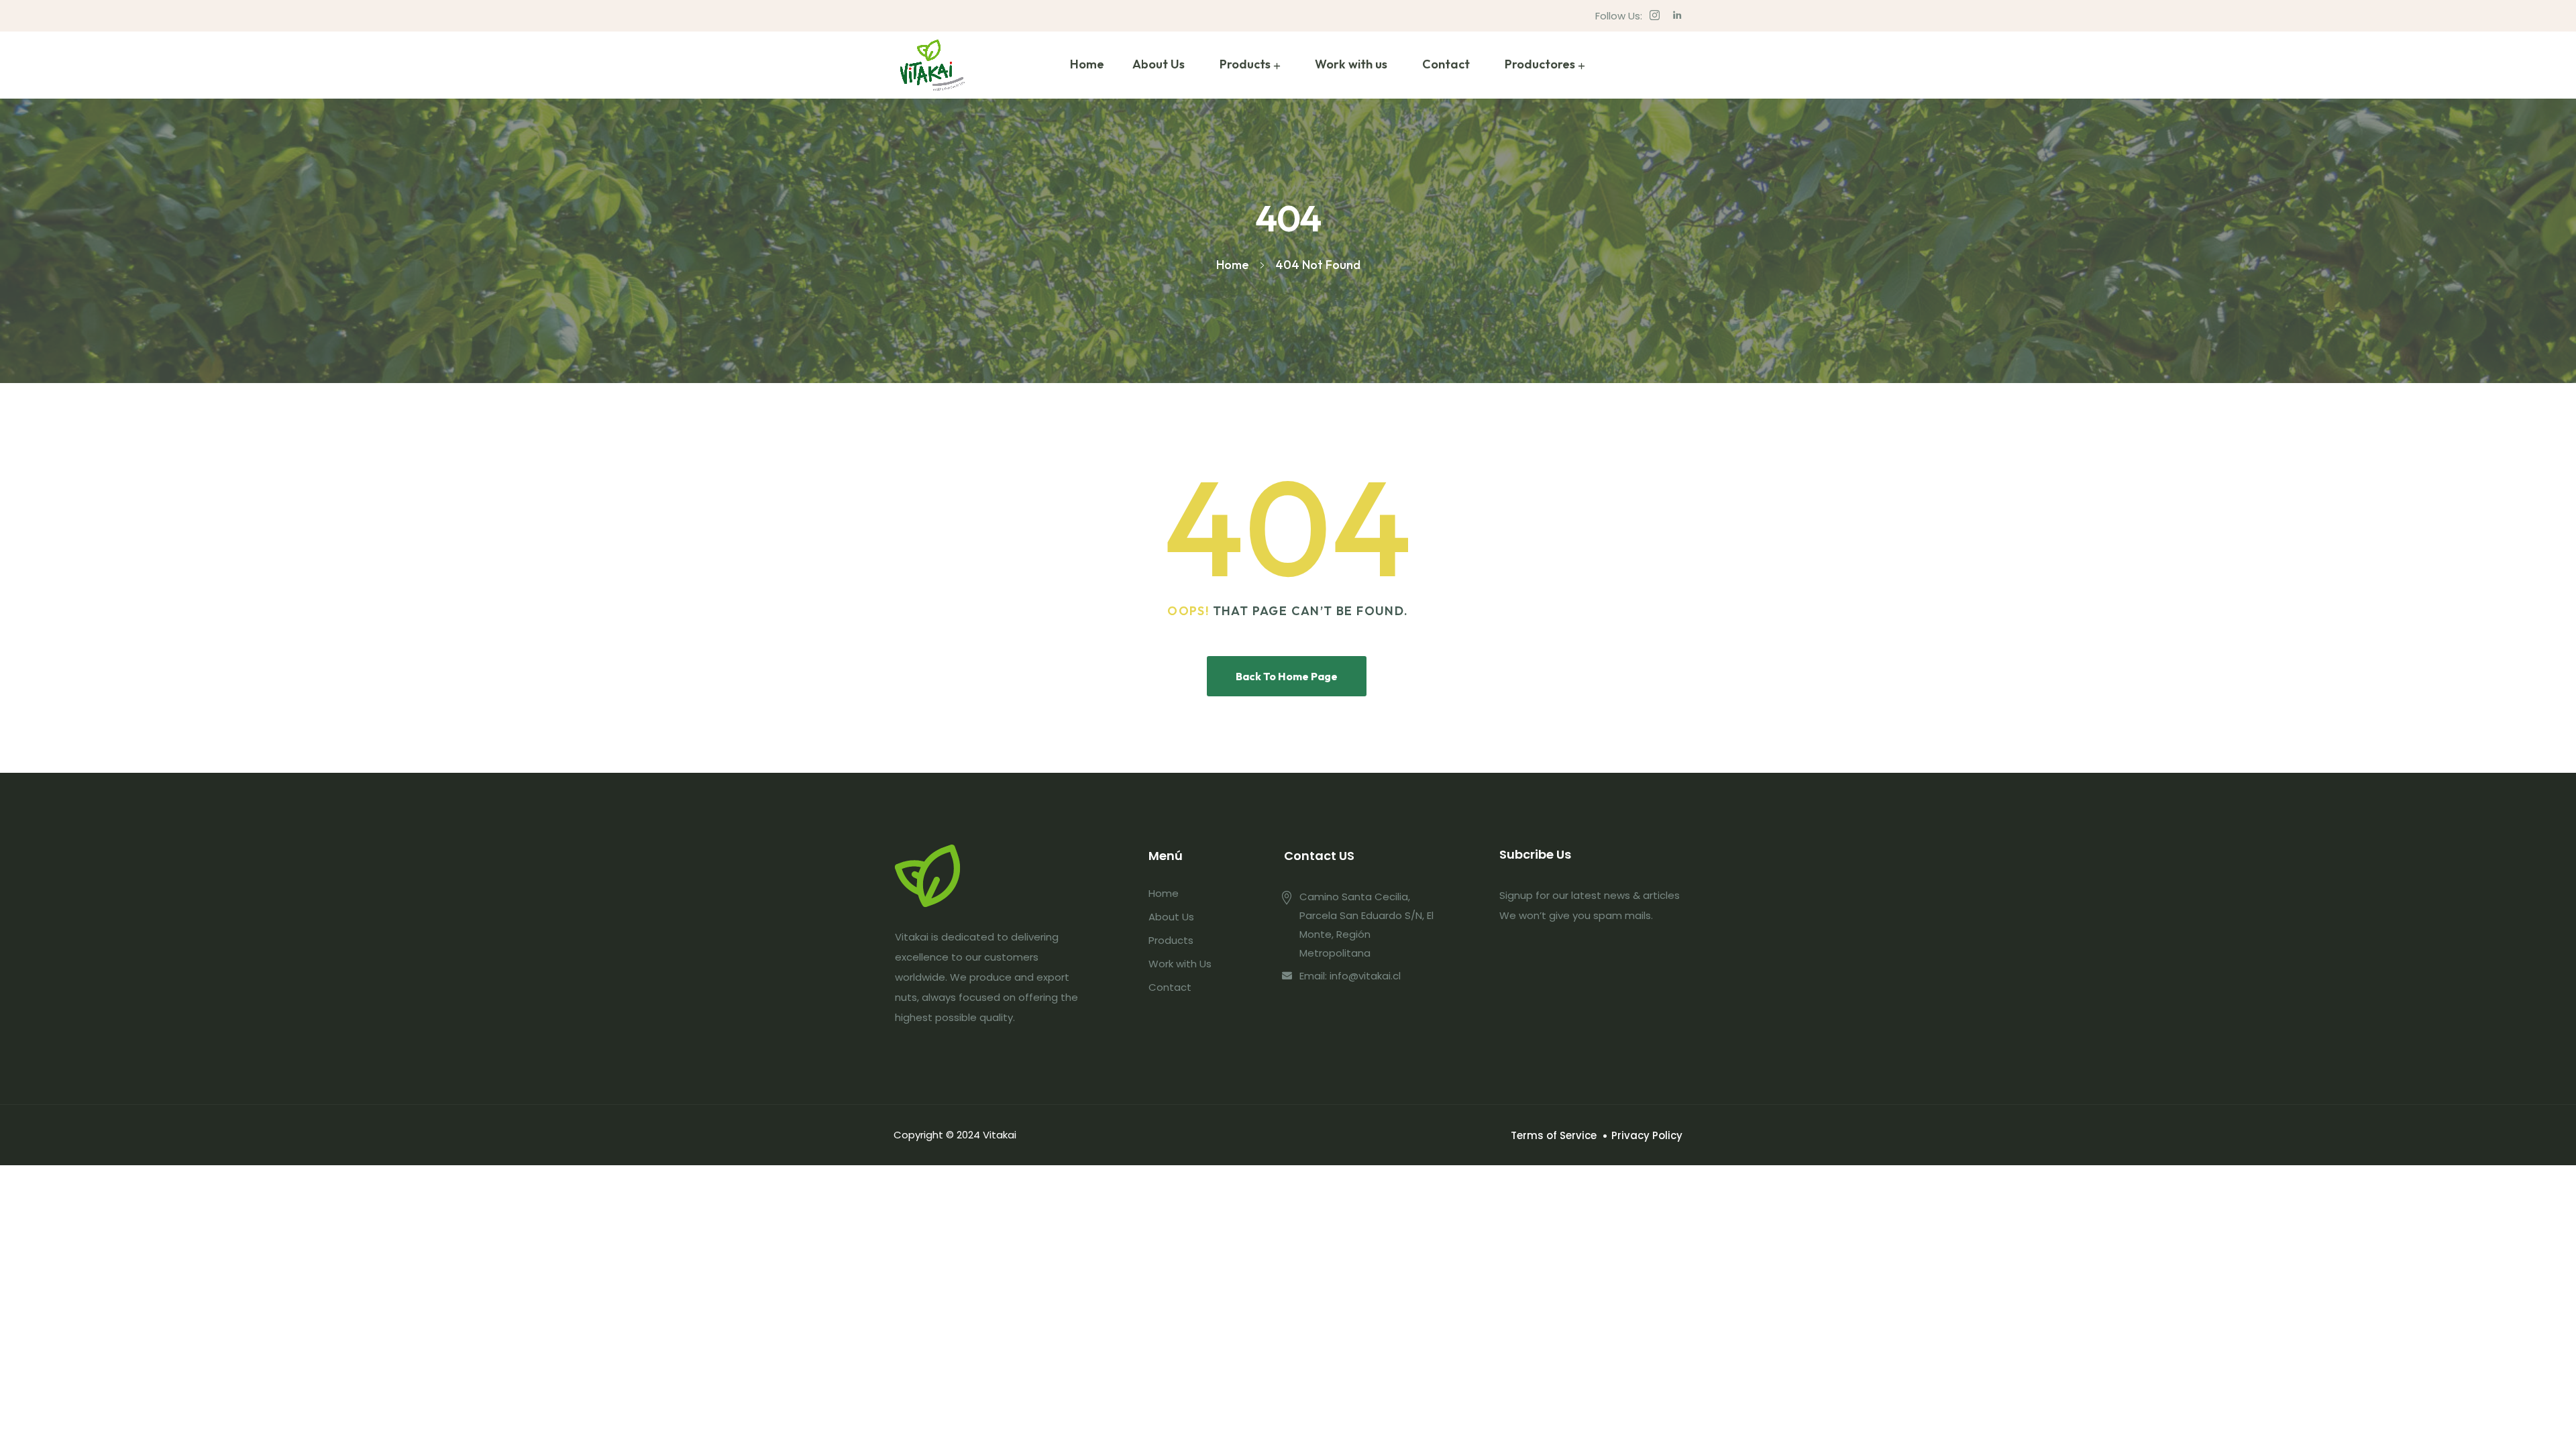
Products (1245, 64)
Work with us (1351, 64)
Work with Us (1180, 964)
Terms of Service (1554, 1135)
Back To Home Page (1287, 676)
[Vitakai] (932, 65)
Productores (1540, 64)
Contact (1446, 64)
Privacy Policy (1647, 1135)
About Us (1159, 64)
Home (1087, 64)
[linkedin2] (1677, 16)
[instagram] (1655, 16)
